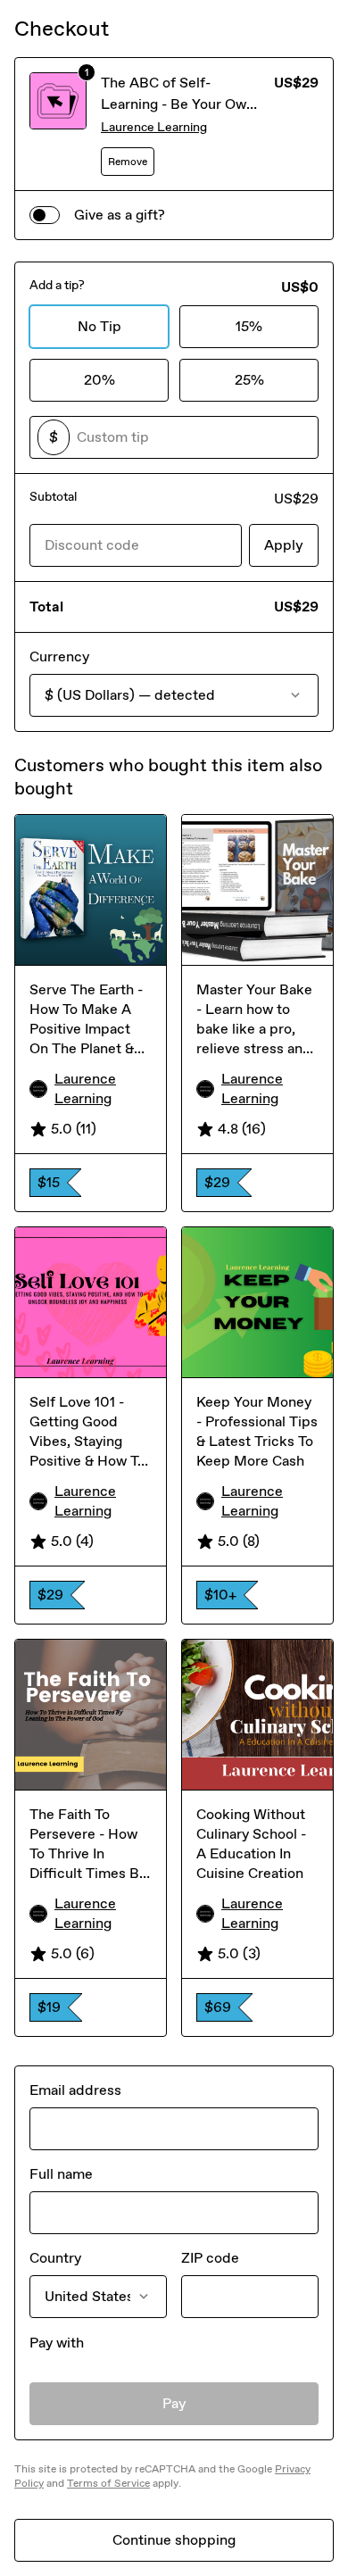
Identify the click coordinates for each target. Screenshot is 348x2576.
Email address (75, 2090)
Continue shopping (174, 2540)
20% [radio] (99, 380)
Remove (128, 162)
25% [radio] (249, 380)
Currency (59, 656)
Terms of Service (108, 2483)
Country (55, 2258)
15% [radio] (249, 326)
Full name (61, 2174)
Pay (174, 2403)
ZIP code (210, 2258)
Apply (284, 545)
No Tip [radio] (99, 326)
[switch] (45, 215)
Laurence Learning (154, 127)
